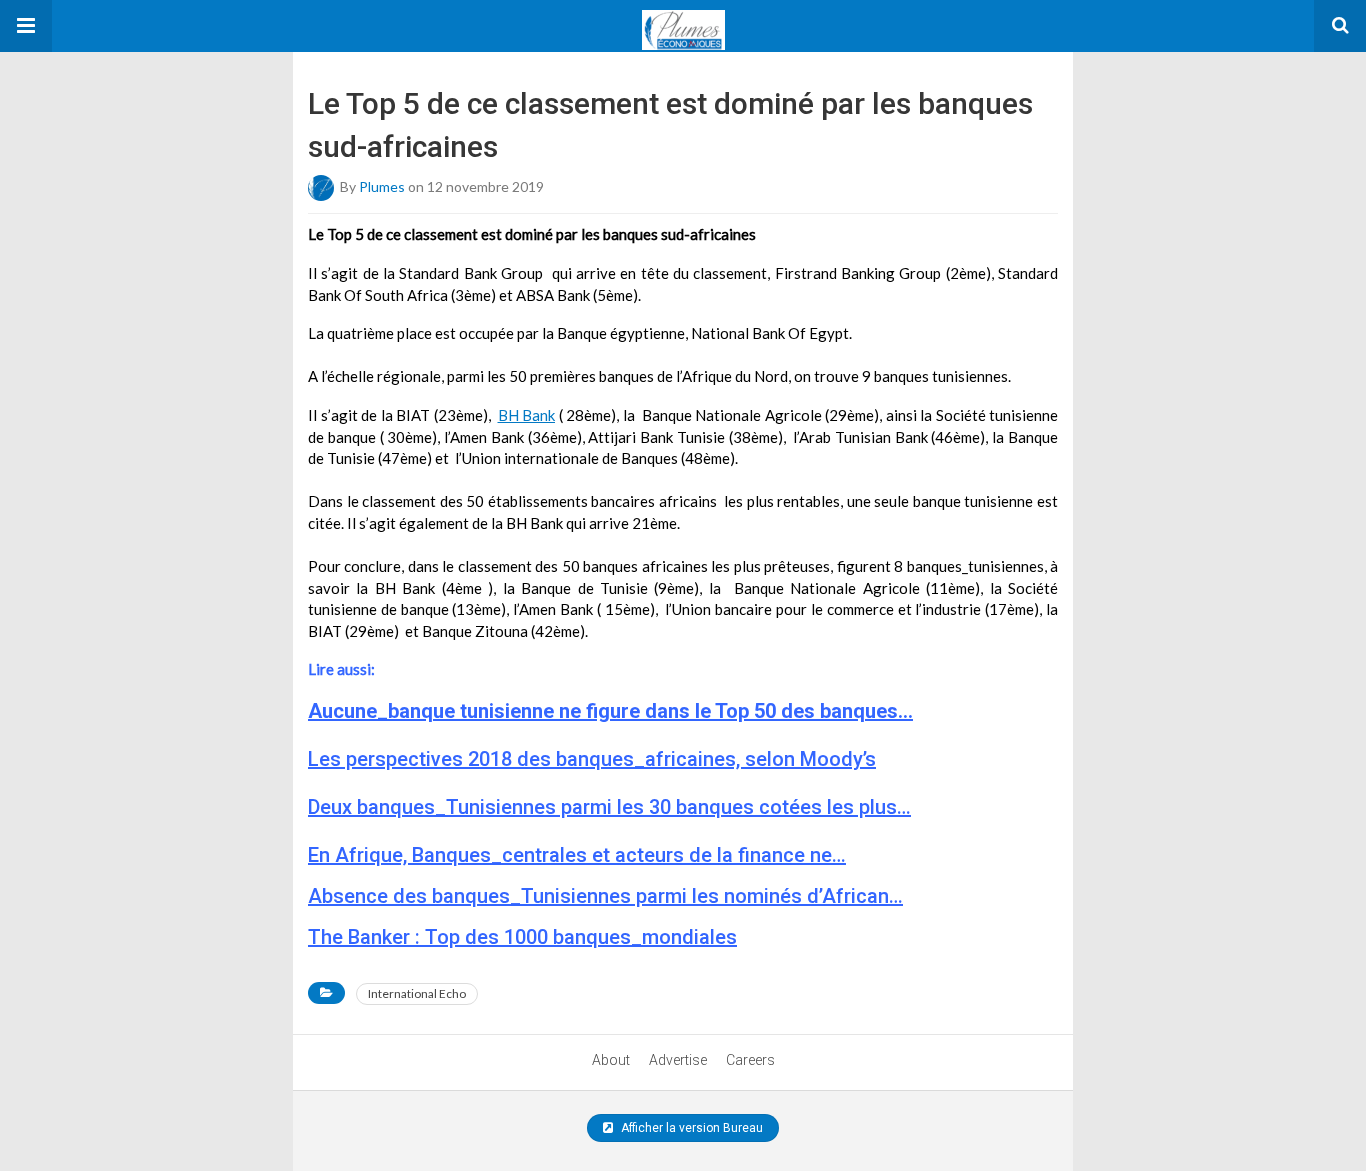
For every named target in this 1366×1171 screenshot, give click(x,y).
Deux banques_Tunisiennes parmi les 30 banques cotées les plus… (609, 807)
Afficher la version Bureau (690, 1128)
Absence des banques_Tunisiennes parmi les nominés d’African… (605, 896)
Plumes (382, 186)
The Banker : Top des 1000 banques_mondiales (522, 937)
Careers (750, 1060)
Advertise (678, 1060)
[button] (26, 26)
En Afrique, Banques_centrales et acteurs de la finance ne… (577, 855)
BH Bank (527, 415)
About (611, 1060)
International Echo (417, 993)
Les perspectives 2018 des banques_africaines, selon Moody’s (592, 759)
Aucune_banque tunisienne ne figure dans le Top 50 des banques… (610, 711)
